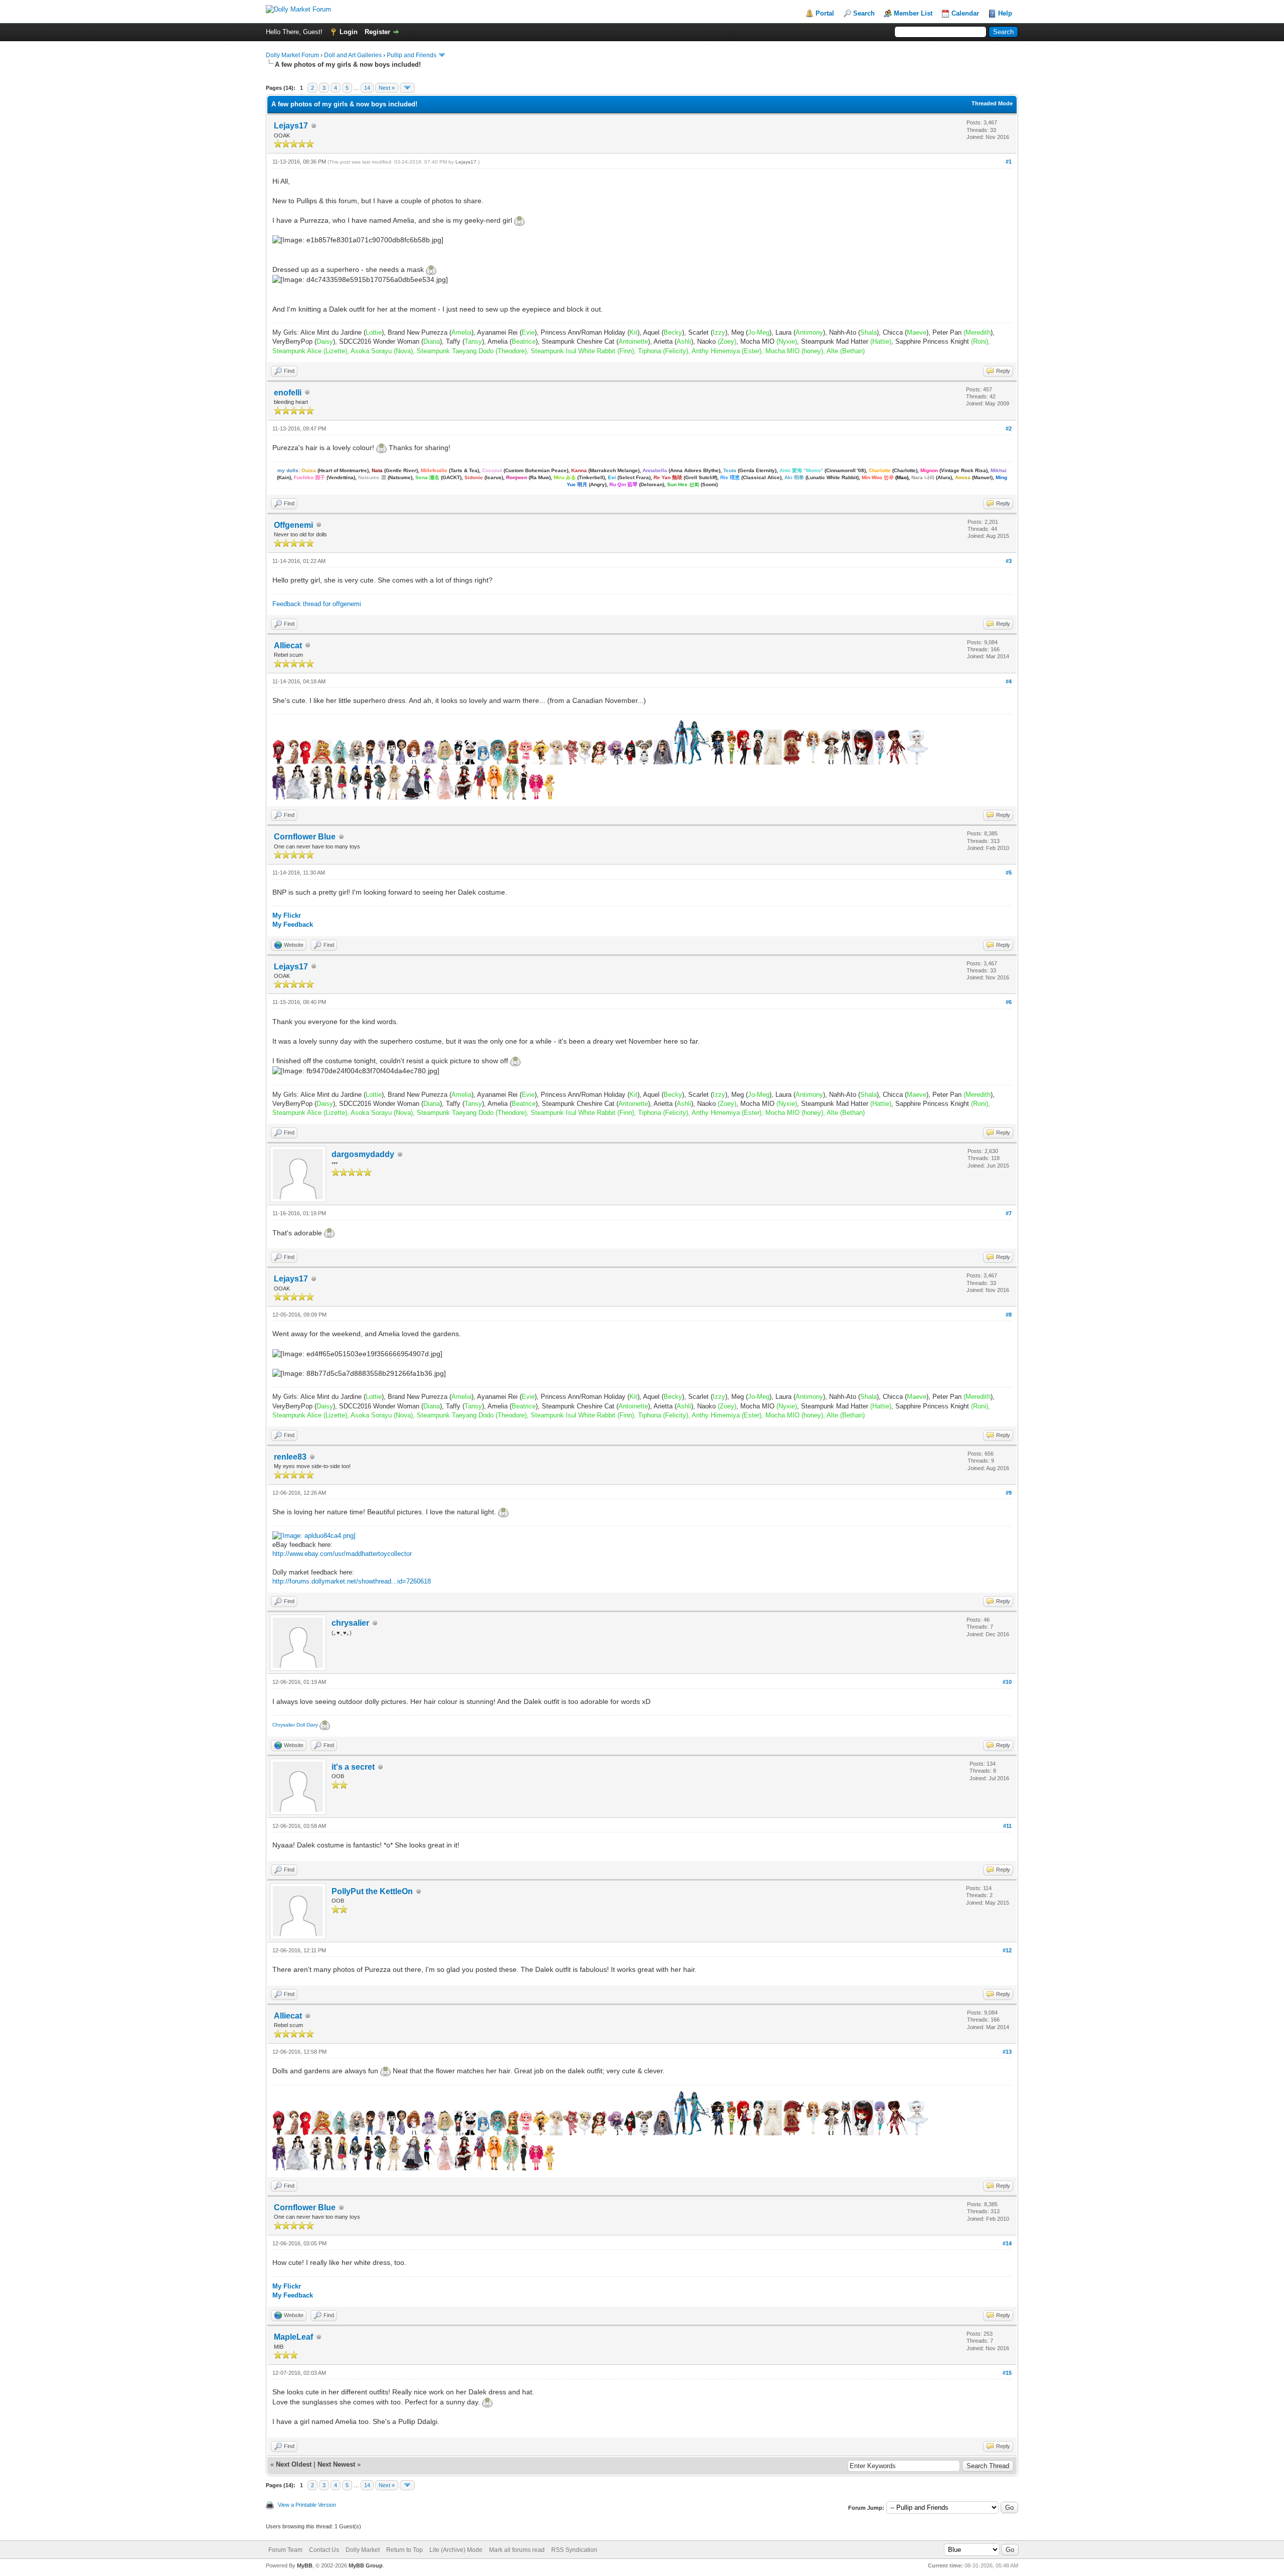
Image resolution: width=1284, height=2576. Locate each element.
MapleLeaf (293, 2337)
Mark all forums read (517, 2550)
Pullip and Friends (412, 55)
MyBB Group (366, 2565)
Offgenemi (293, 525)
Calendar (965, 13)
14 (367, 88)
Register (377, 32)
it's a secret (353, 1767)
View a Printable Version (307, 2505)
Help (1005, 13)
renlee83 (290, 1457)
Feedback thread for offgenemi (317, 604)
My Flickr (287, 915)
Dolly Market (363, 2550)
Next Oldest (294, 2464)
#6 (1009, 1002)
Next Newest (336, 2464)
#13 (1007, 2052)
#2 (1009, 428)
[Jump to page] (407, 88)
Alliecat (288, 646)
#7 (1009, 1213)
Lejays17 (291, 126)
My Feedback (293, 924)
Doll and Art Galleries (353, 55)
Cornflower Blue (305, 837)
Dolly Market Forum (292, 55)
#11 (1007, 1826)
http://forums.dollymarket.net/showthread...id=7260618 (352, 1581)
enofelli (288, 393)
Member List (913, 13)
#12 (1007, 1950)
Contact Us (324, 2550)
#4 (1009, 681)
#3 (1009, 561)
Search (864, 13)
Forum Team (285, 2550)
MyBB (305, 2565)
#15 (1007, 2373)
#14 (1007, 2243)
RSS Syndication (574, 2550)
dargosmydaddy (363, 1154)
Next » (387, 88)
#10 (1007, 1682)
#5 (1009, 873)
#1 (1009, 162)
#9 (1009, 1493)
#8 (1009, 1315)
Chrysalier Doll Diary (296, 1725)
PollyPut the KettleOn (372, 1891)
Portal (825, 13)
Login (349, 32)
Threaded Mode (992, 103)
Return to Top (405, 2550)
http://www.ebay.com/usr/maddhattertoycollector (342, 1554)
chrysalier (350, 1623)
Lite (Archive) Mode (456, 2550)
